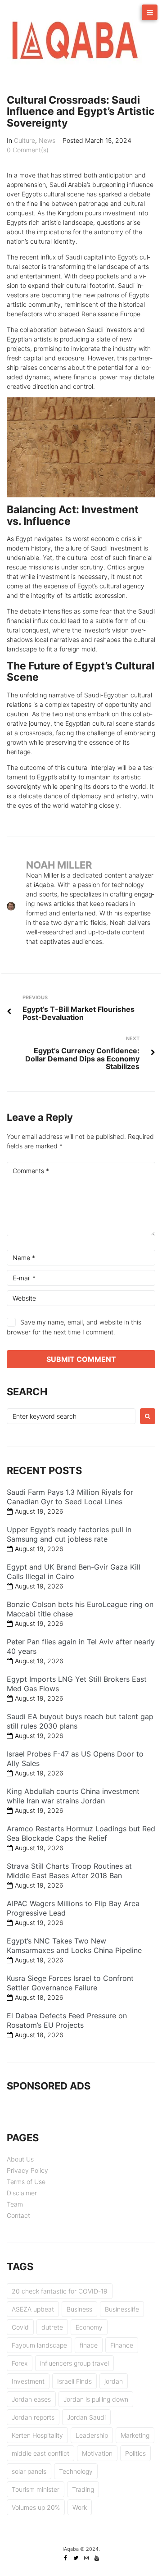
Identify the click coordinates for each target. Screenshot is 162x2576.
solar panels (29, 2471)
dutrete (52, 2327)
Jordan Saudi (86, 2417)
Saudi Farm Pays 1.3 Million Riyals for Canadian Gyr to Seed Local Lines (70, 1497)
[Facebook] (66, 2558)
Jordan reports (33, 2417)
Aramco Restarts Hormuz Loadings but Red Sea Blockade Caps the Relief (81, 1833)
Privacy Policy (27, 2170)
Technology (76, 2471)
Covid (20, 2327)
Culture (25, 140)
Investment (28, 2381)
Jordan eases (31, 2399)
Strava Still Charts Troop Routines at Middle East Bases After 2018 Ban (69, 1871)
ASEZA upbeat (33, 2309)
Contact (18, 2215)
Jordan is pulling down (96, 2399)
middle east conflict (40, 2453)
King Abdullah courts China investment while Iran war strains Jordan (73, 1796)
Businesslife (122, 2309)
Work (80, 2507)
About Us (20, 2159)
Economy (89, 2327)
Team (15, 2204)
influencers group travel (74, 2363)
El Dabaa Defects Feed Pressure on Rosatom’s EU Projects (67, 2020)
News (47, 140)
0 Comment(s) (28, 150)
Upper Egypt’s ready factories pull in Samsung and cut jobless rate (69, 1534)
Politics (135, 2453)
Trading (83, 2489)
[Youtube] (97, 2558)
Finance (122, 2345)
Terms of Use (26, 2182)
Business (79, 2309)
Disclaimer (22, 2193)
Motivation (97, 2453)
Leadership (92, 2435)
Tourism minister (36, 2489)
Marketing (135, 2435)
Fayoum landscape (39, 2345)
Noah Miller (59, 865)
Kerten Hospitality (37, 2435)
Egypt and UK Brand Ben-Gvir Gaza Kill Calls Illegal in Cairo (74, 1572)
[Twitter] (76, 2558)
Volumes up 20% (36, 2507)
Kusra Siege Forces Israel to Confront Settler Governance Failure (70, 1983)
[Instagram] (86, 2558)
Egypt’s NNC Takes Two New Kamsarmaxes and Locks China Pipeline (74, 1946)
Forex (20, 2363)
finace (89, 2345)
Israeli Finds (74, 2381)
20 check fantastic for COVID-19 (60, 2291)
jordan (114, 2381)
